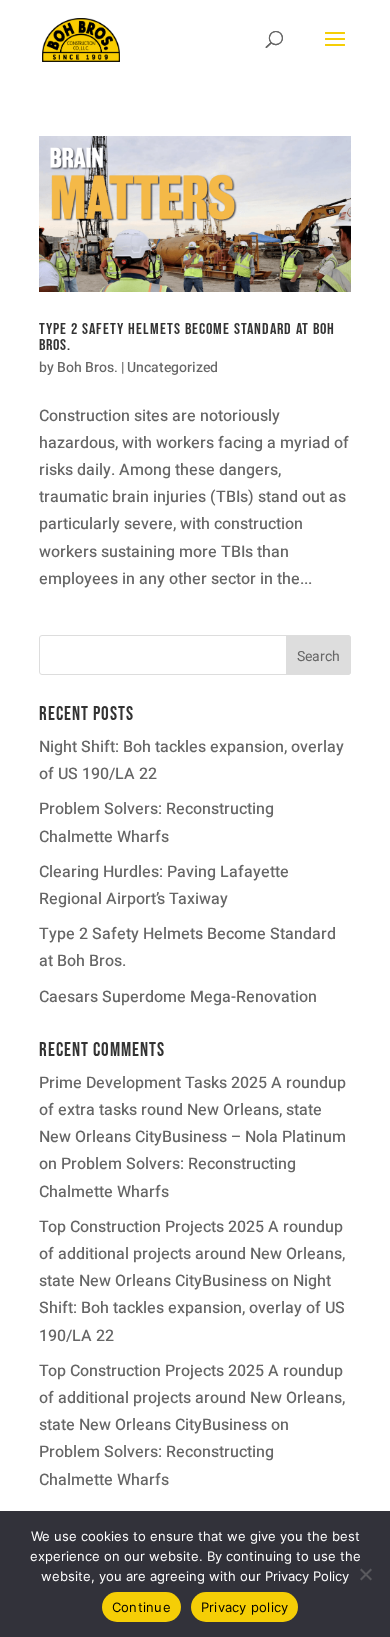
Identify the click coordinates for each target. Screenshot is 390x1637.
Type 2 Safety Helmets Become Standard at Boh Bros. (187, 337)
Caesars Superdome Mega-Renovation (178, 997)
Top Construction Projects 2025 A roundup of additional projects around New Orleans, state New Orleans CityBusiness (192, 1254)
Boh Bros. (87, 367)
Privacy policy (245, 1607)
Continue (141, 1607)
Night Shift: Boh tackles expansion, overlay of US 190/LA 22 (192, 1308)
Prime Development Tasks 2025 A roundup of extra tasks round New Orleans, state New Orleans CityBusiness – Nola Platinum (192, 1110)
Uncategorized (172, 367)
